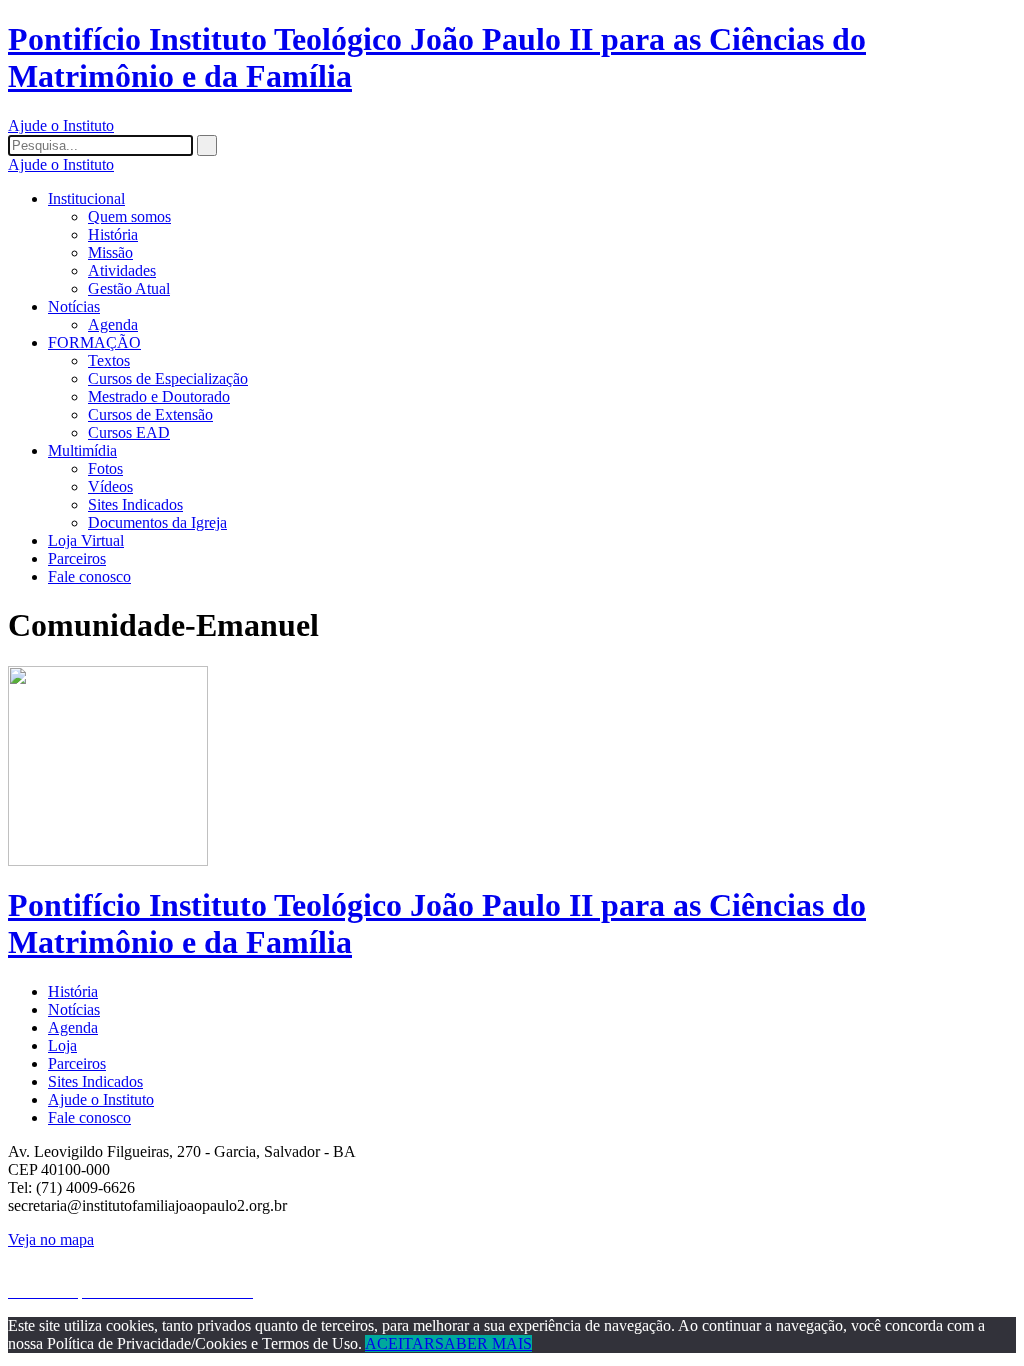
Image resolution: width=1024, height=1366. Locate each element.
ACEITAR (400, 1343)
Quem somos (129, 216)
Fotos (105, 468)
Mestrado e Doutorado (159, 396)
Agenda (113, 324)
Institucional (86, 198)
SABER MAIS (483, 1343)
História (113, 234)
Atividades (122, 270)
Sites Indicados (135, 504)
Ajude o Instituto (61, 125)
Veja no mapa (51, 1239)
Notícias (74, 306)
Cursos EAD (129, 432)
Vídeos (110, 486)
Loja (62, 1045)
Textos (109, 360)
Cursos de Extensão (150, 414)
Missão (110, 252)
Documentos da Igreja (157, 522)
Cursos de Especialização (168, 378)
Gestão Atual (129, 288)
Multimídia (82, 450)
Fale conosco (89, 576)
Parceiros (77, 558)
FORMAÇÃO (94, 342)
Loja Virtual (86, 540)
